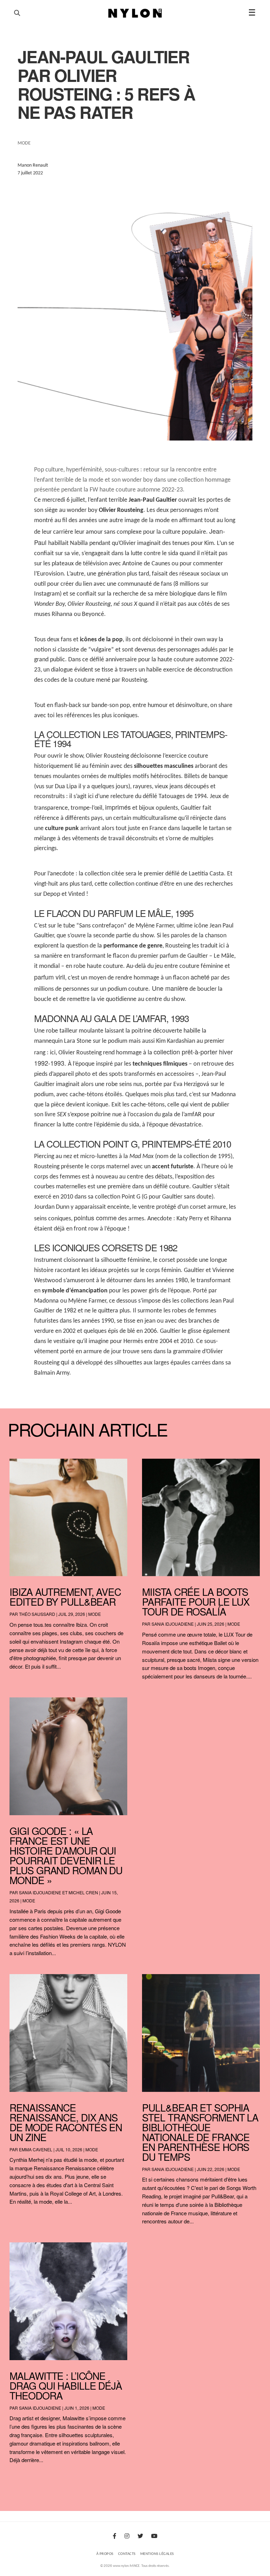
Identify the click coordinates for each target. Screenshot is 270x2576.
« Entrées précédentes (24, 2478)
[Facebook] (115, 2537)
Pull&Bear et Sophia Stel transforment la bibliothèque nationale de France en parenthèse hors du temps (200, 2132)
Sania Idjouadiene (173, 1624)
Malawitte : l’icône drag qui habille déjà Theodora (66, 2385)
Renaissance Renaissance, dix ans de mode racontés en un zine (66, 2122)
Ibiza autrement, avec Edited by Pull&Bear (65, 1597)
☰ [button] (252, 13)
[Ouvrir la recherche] (17, 13)
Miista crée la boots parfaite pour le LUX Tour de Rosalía (196, 1601)
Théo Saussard (37, 1614)
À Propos (105, 2554)
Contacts (127, 2554)
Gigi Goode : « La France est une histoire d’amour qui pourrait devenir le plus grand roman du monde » (66, 1855)
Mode (95, 1614)
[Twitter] (140, 2537)
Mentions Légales (157, 2554)
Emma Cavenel (36, 2149)
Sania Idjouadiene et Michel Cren (59, 1892)
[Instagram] (127, 2537)
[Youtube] (154, 2537)
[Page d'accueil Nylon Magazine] (135, 13)
